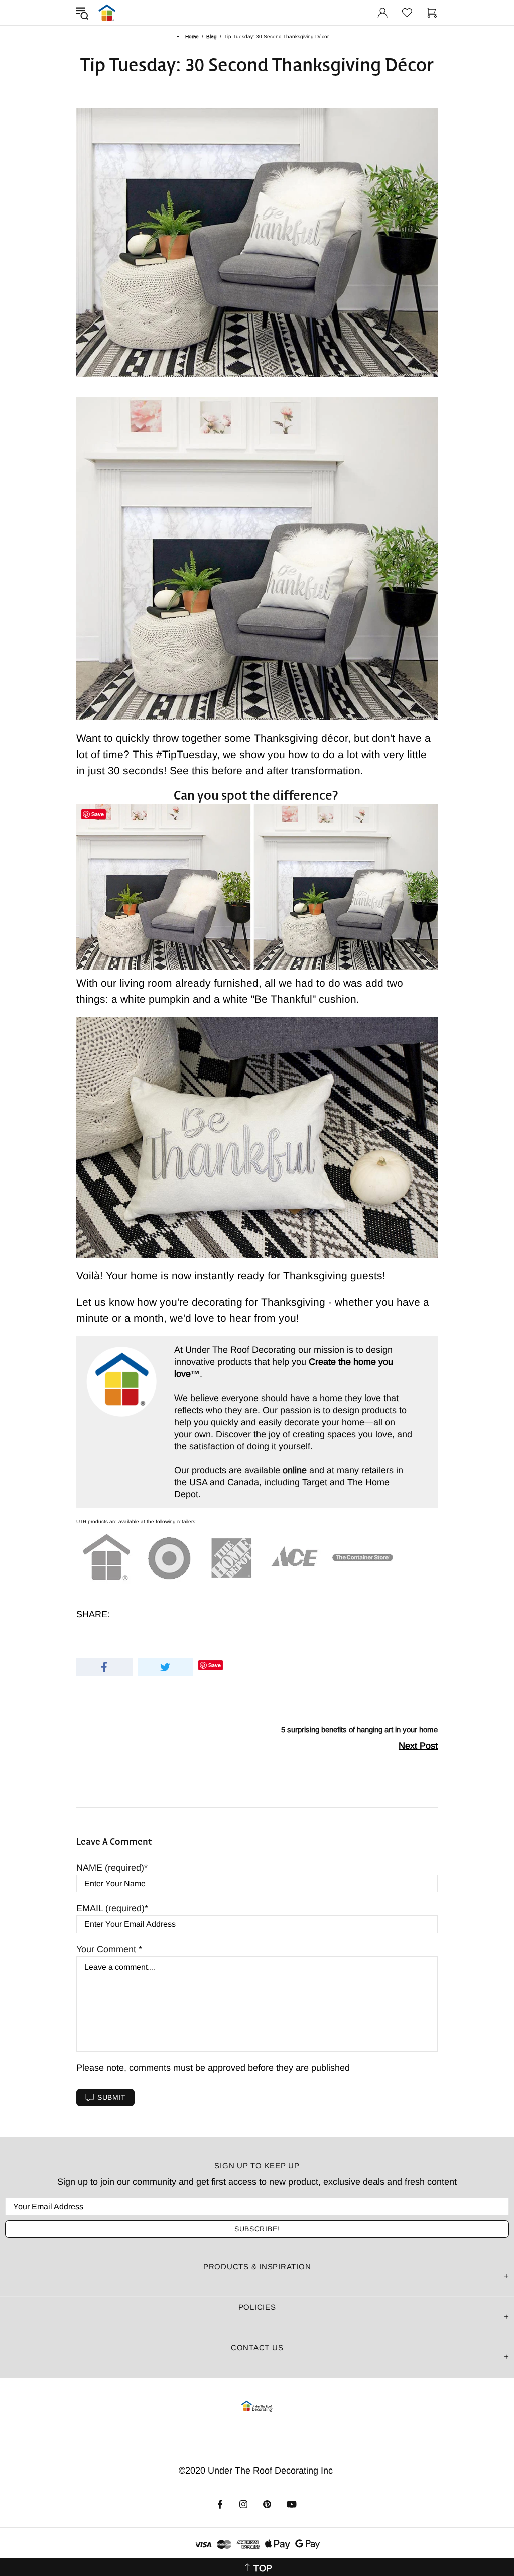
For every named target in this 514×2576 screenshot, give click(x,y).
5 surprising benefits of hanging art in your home (359, 1729)
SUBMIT (112, 2097)
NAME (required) (110, 1868)
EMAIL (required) (110, 1908)
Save (215, 1665)
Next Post (418, 1746)
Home (192, 36)
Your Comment (107, 1949)
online (295, 1470)
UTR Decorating (107, 13)
